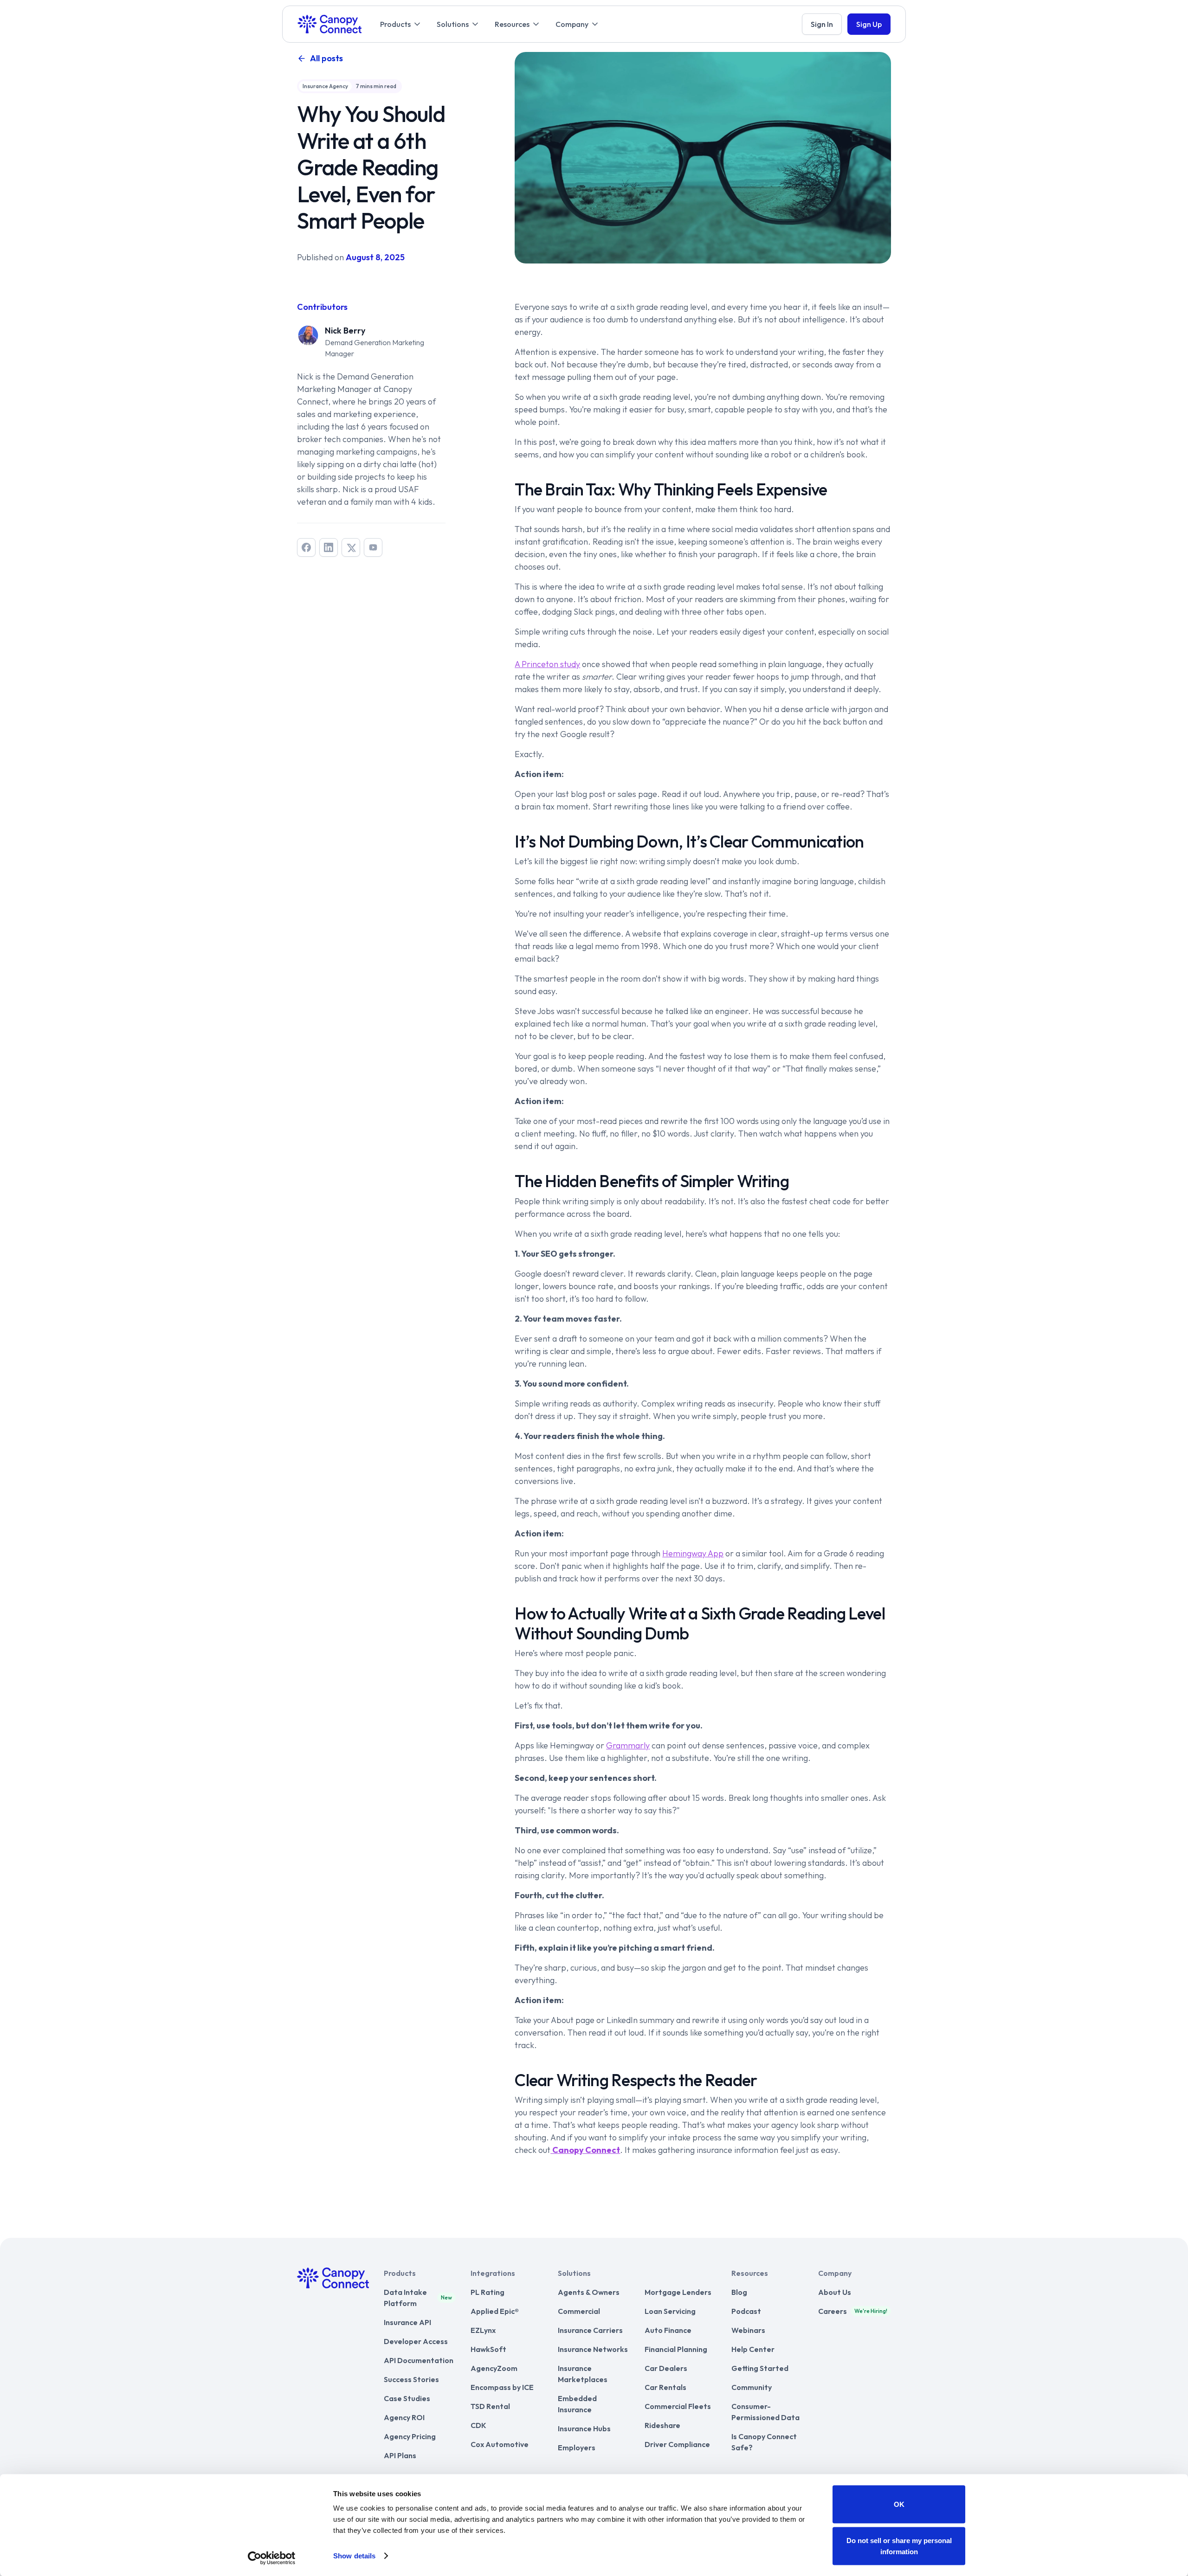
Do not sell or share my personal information (899, 2546)
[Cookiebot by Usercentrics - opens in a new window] (272, 2558)
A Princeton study (547, 664)
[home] (329, 24)
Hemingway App (693, 1553)
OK (899, 2504)
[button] (401, 24)
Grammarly (628, 1745)
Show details (354, 2556)
